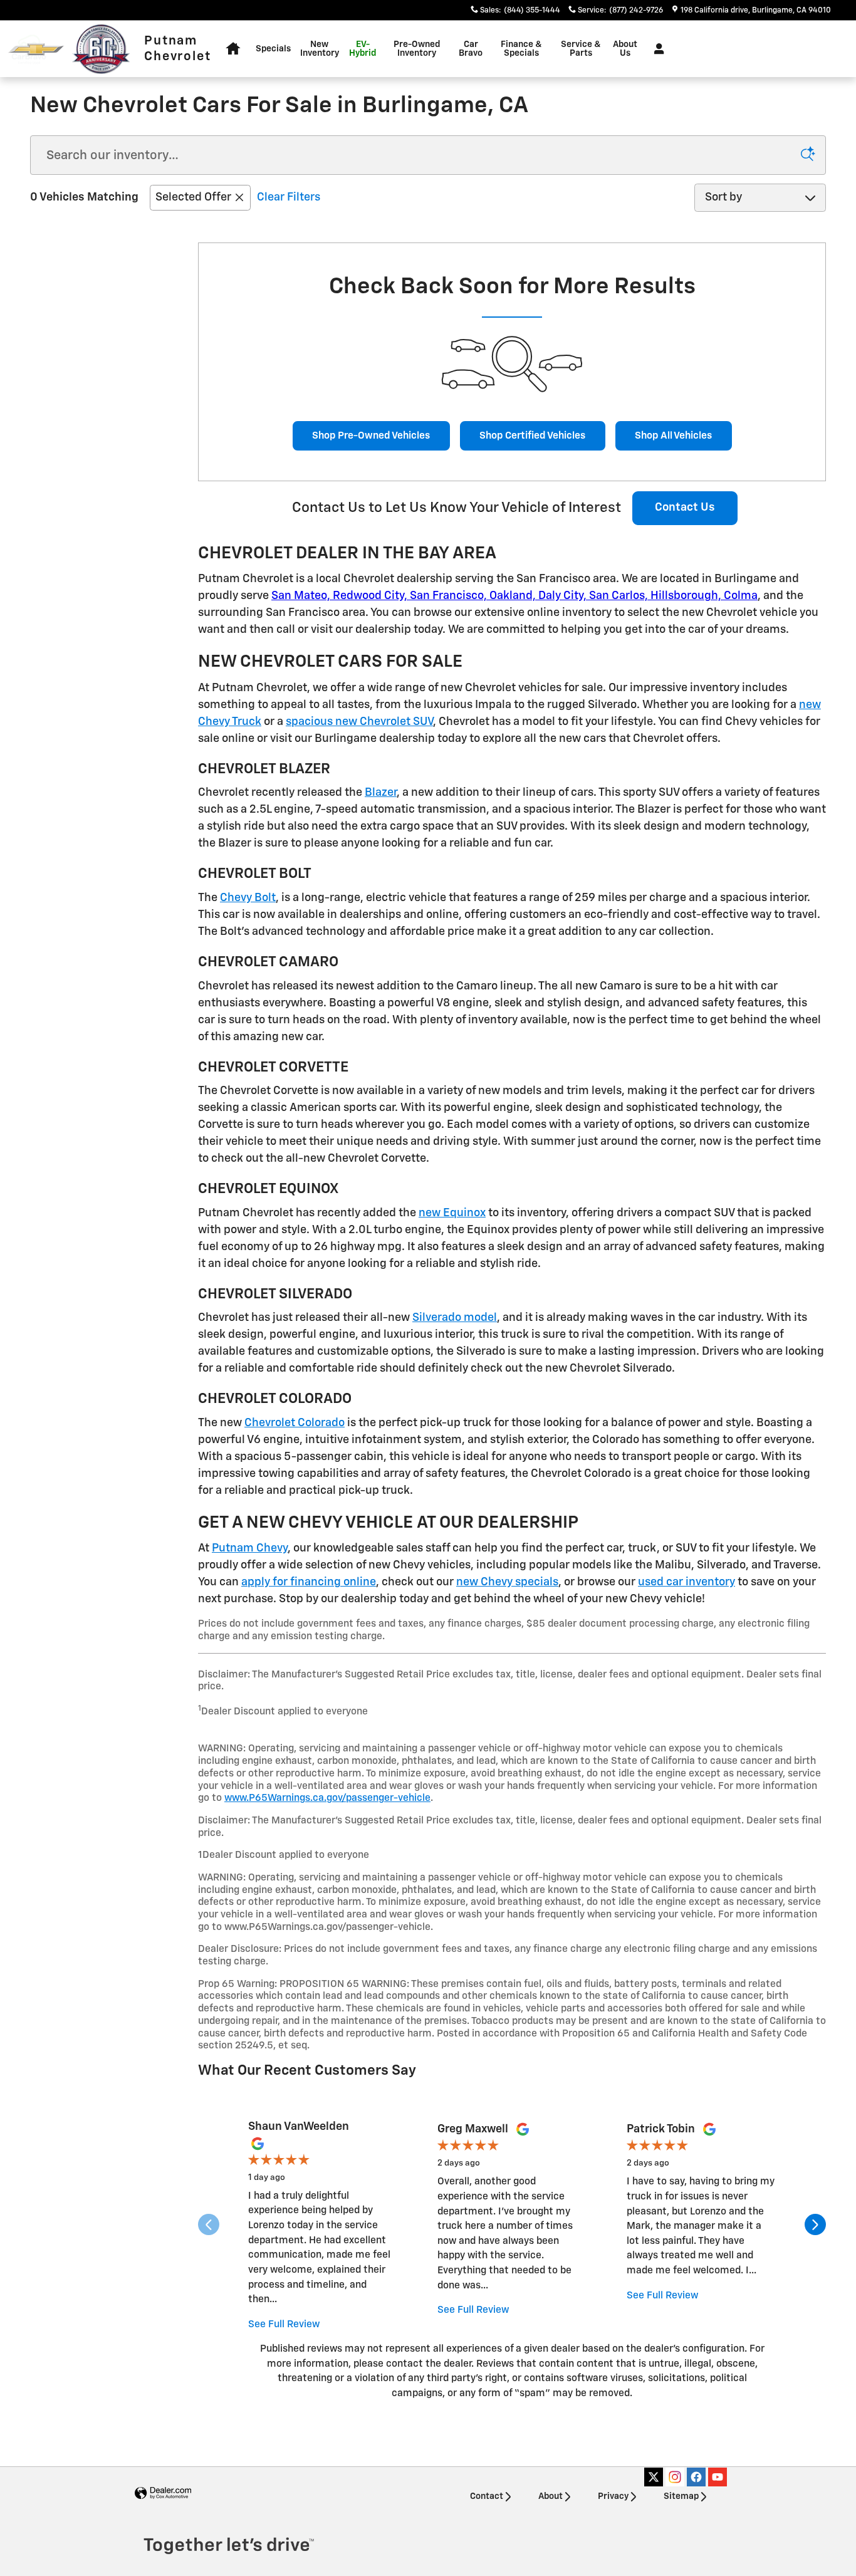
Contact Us (685, 508)
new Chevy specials (507, 1582)
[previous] (209, 2226)
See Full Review (284, 2324)
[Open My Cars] (656, 49)
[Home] (36, 49)
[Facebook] (696, 2477)
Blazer (381, 793)
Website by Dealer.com (163, 2494)
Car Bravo (471, 49)
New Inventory (320, 49)
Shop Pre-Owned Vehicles (371, 436)
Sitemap (681, 2496)
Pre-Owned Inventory (417, 49)
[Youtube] (718, 2477)
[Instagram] (675, 2477)
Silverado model (455, 1318)
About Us (625, 49)
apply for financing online (309, 1582)
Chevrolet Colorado (295, 1423)
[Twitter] (654, 2477)
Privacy (613, 2496)
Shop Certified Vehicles (532, 436)
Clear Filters (289, 197)
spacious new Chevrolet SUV (359, 722)
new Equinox (452, 1213)
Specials (273, 49)
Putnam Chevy (250, 1548)
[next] (815, 2226)
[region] (512, 2226)
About (551, 2496)
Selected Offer (193, 197)
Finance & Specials (521, 49)
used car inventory (686, 1582)
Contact (487, 2496)
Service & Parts (581, 49)
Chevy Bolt (248, 898)
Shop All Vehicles (673, 436)
